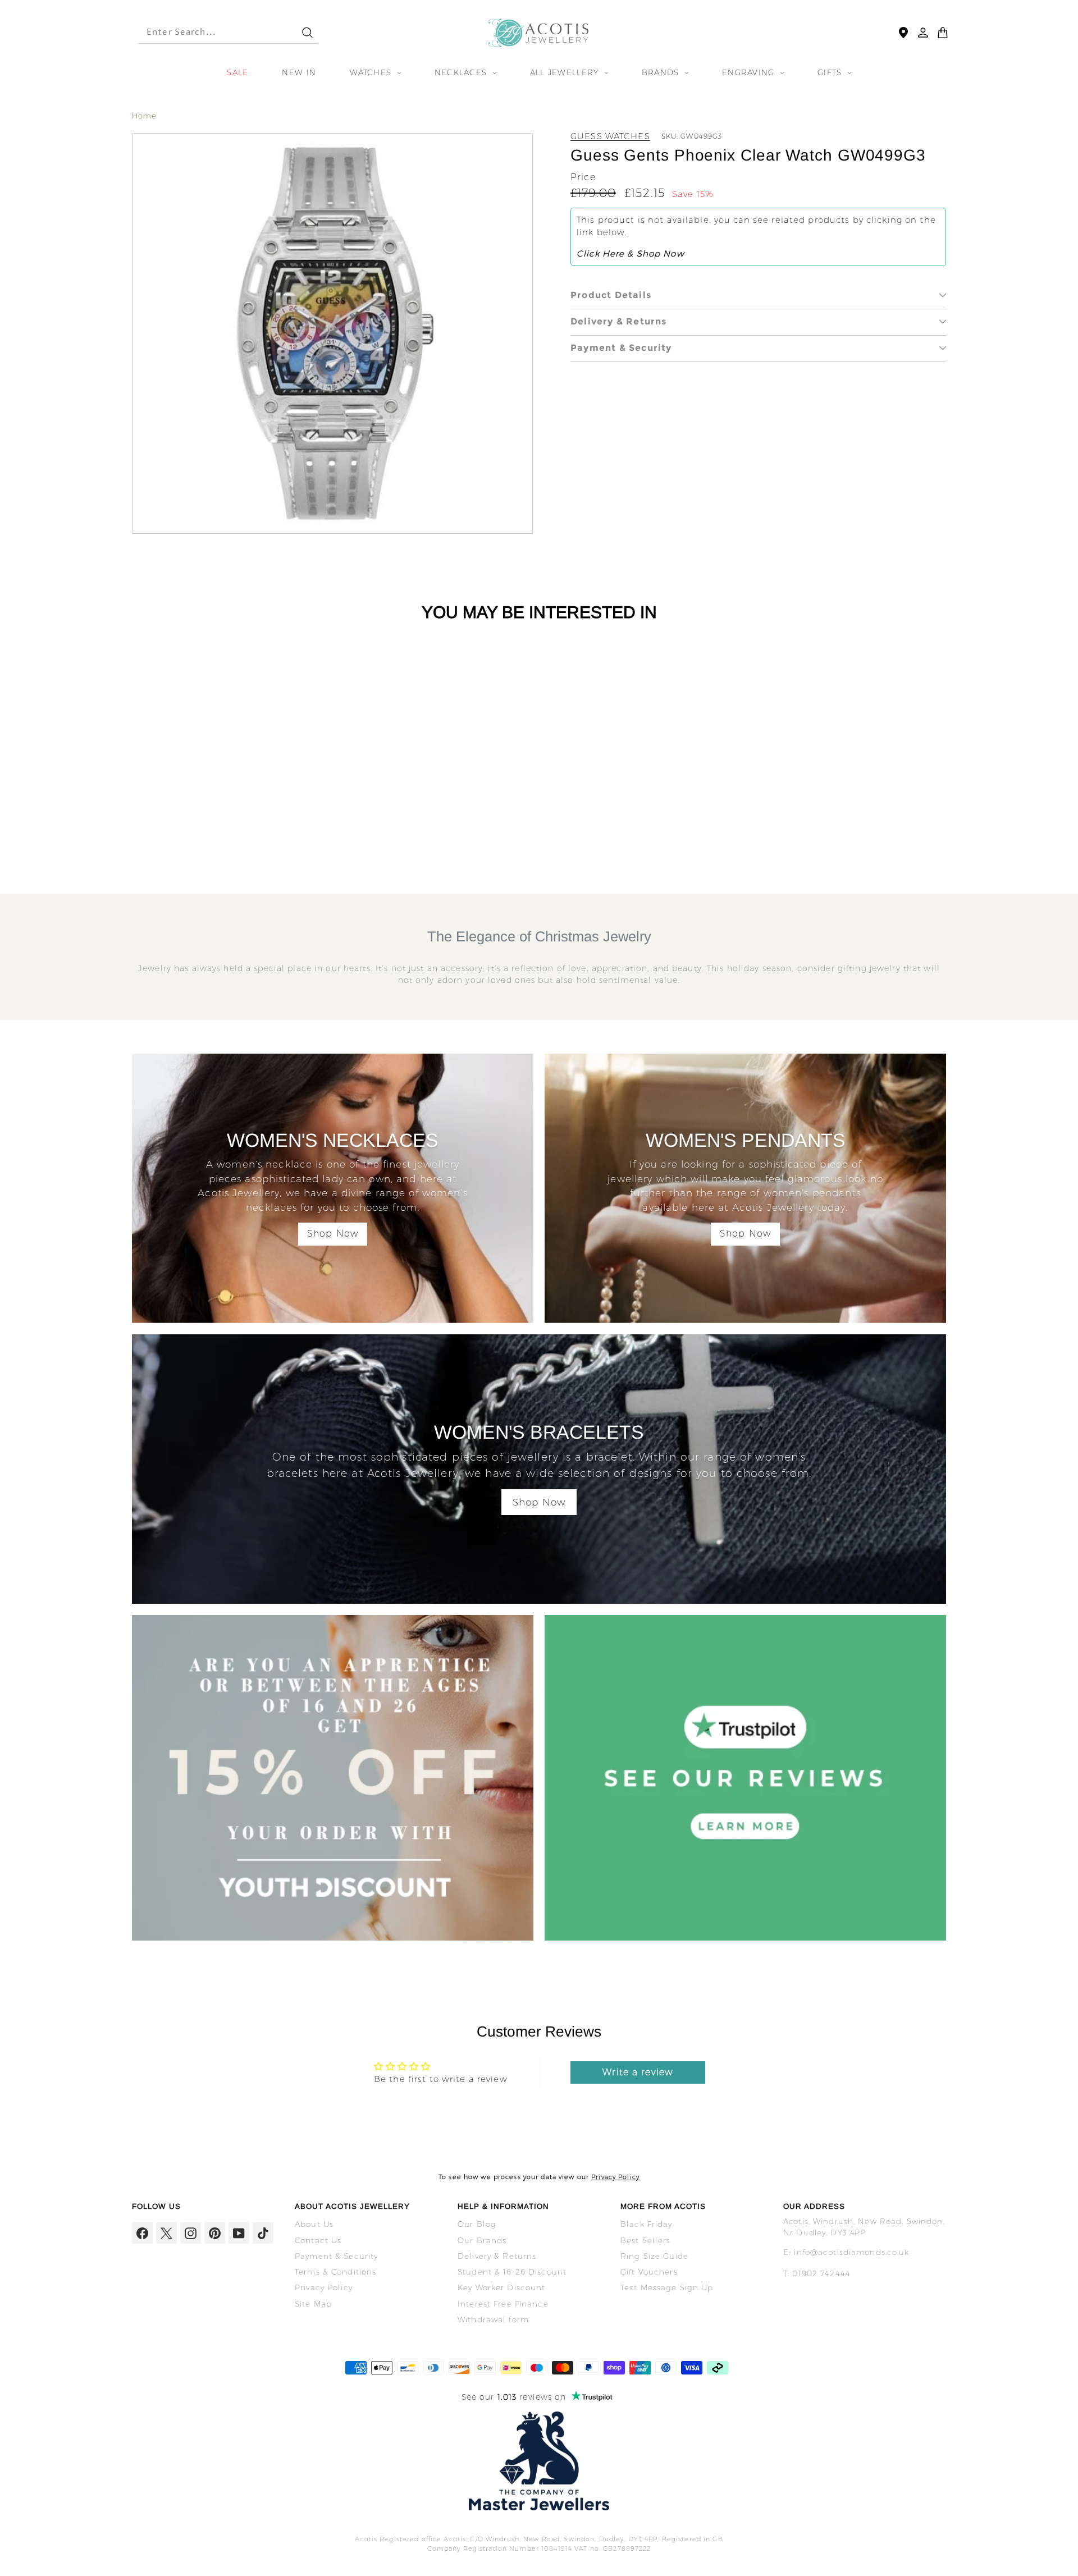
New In (299, 72)
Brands (662, 72)
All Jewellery (566, 72)
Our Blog (477, 2224)
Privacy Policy (615, 2177)
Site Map (313, 2304)
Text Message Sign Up (667, 2287)
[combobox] (209, 33)
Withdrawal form (493, 2319)
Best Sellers (646, 2240)
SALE (237, 72)
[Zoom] (332, 333)
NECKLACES (462, 72)
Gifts (831, 72)
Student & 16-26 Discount (512, 2272)
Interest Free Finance (503, 2304)
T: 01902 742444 (817, 2273)
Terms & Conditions (335, 2272)
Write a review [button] (638, 2072)
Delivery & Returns (619, 321)
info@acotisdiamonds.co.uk (851, 2252)
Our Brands (482, 2240)
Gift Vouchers (649, 2272)
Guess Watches (610, 136)
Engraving (750, 72)
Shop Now (333, 1234)
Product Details (611, 295)
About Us (314, 2224)
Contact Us (318, 2240)
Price (583, 177)
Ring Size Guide (654, 2256)
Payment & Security (621, 348)
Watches (372, 72)
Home (145, 116)
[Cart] (943, 33)
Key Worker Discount (501, 2287)
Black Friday (647, 2224)
